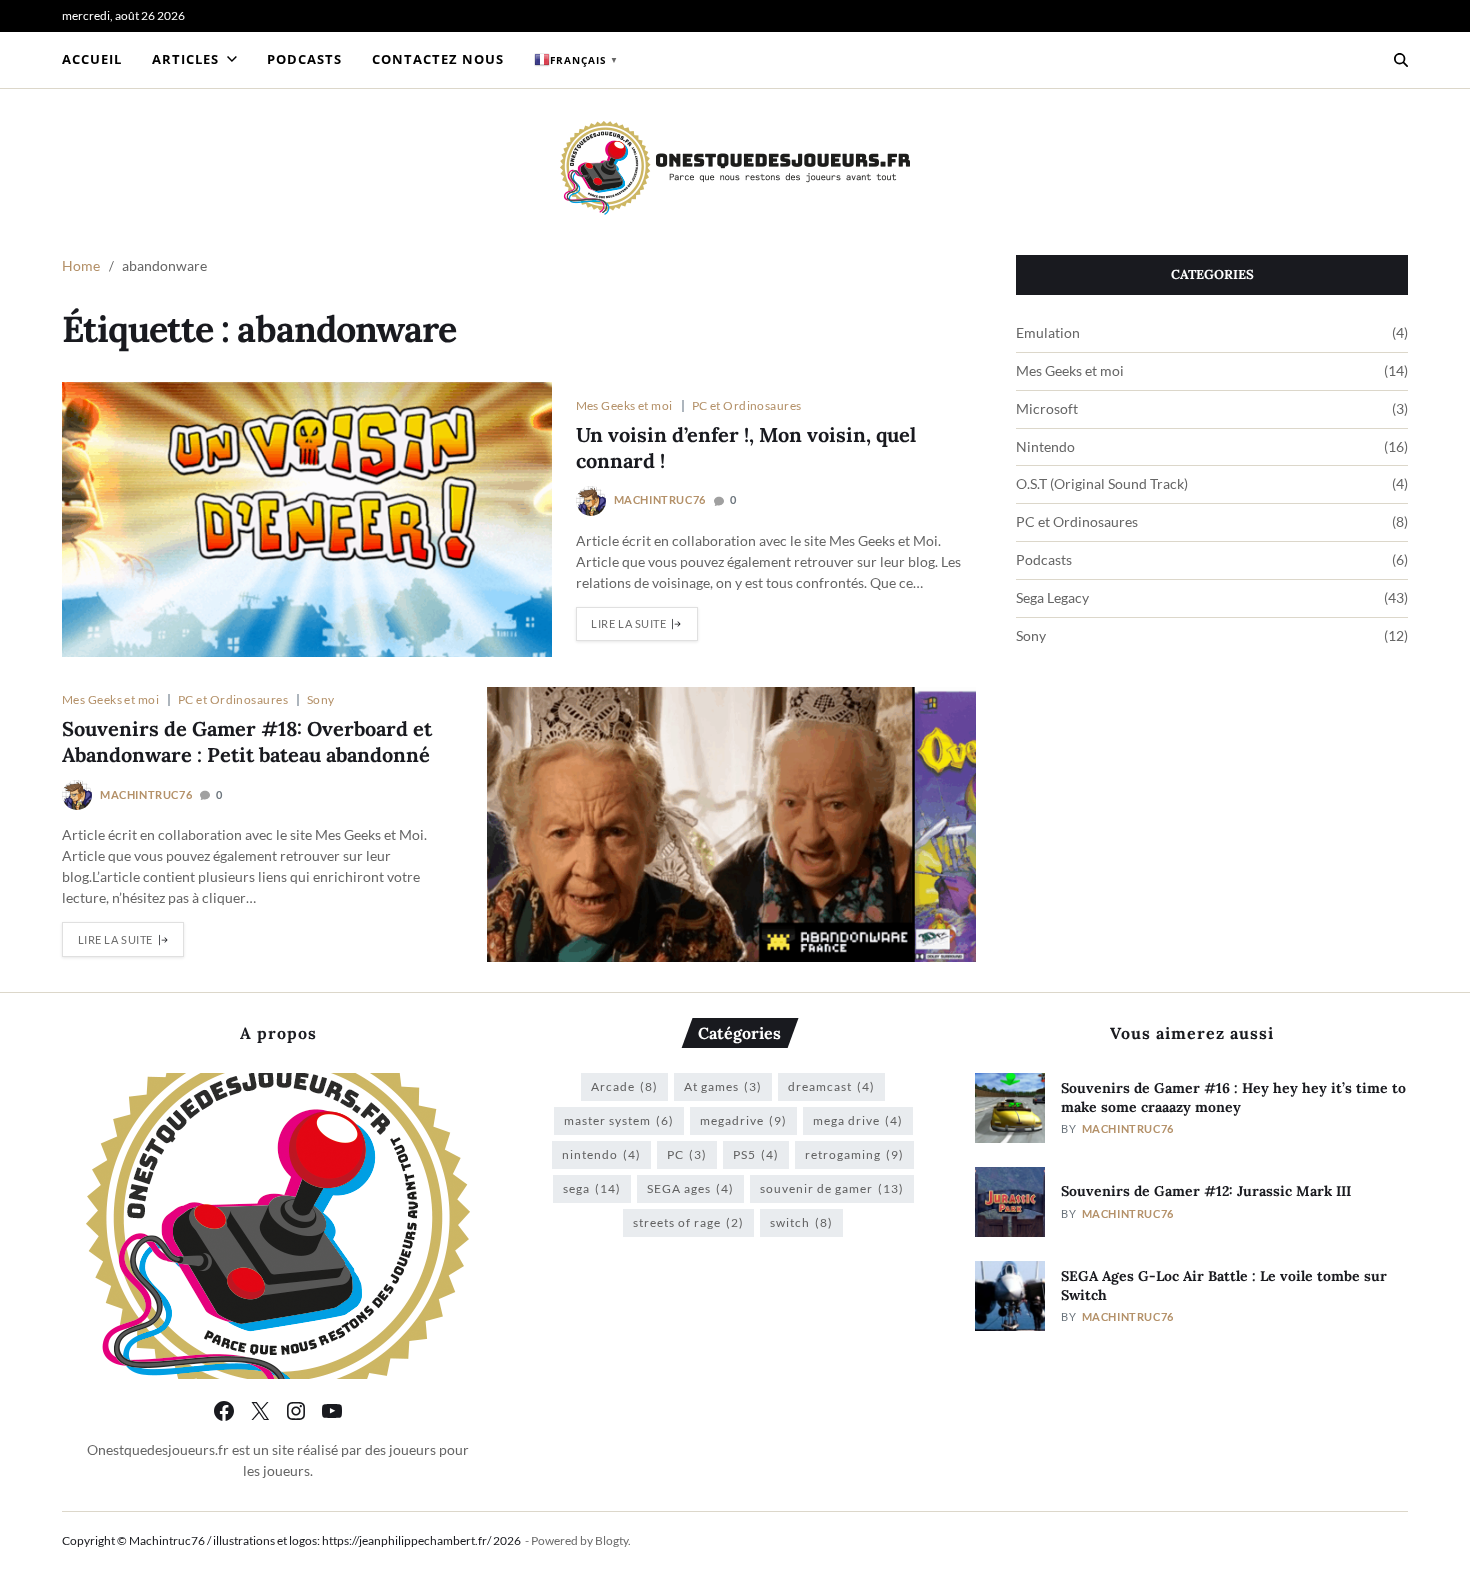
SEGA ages (690, 1188)
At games (723, 1086)
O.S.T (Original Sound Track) (1102, 484)
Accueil (92, 59)
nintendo (601, 1154)
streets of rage (688, 1222)
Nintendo (1045, 447)
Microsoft (1047, 409)
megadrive (743, 1120)
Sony (321, 699)
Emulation (1048, 333)
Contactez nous (438, 59)
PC (687, 1154)
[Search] (1401, 60)
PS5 (756, 1154)
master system (619, 1120)
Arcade (624, 1086)
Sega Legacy (1052, 598)
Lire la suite (628, 623)
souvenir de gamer (832, 1188)
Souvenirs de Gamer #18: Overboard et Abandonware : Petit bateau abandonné (247, 741)
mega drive (858, 1120)
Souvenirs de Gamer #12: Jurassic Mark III (1206, 1191)
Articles (185, 59)
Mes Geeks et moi (624, 405)
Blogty (611, 1540)
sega (592, 1188)
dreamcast (831, 1086)
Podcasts (304, 59)
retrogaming (854, 1154)
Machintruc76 (660, 499)
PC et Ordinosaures (747, 405)
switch (801, 1222)
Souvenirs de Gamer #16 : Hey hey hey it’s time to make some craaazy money (1233, 1097)
